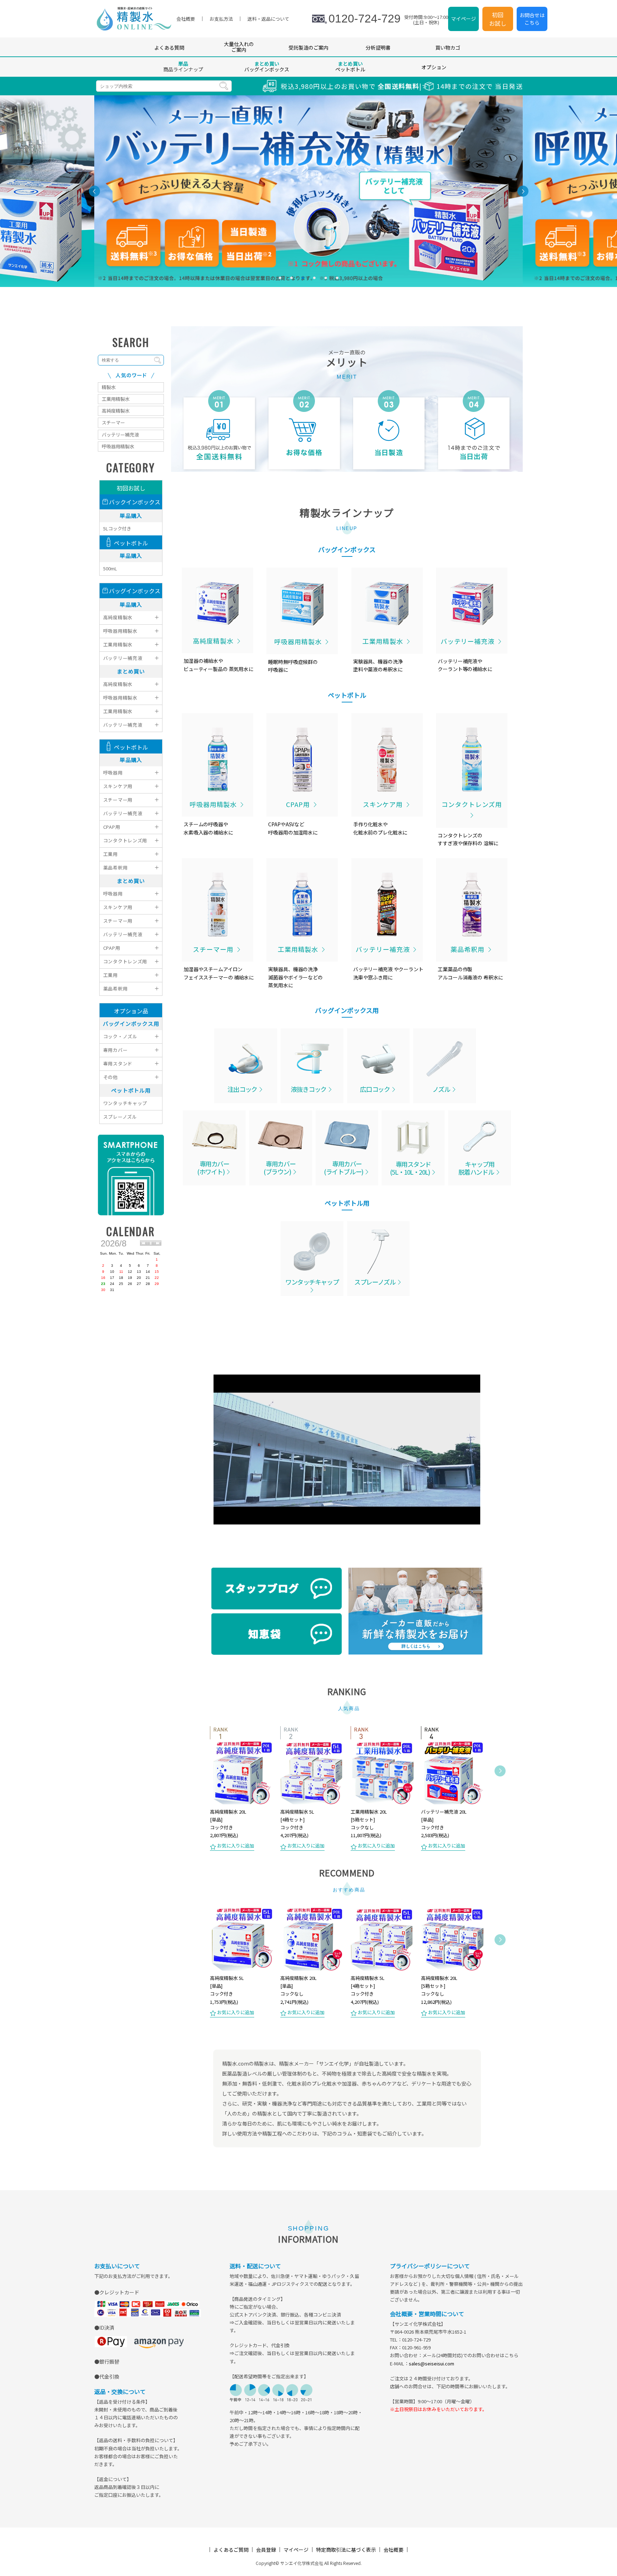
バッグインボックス (267, 66)
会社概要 (393, 2550)
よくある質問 (169, 47)
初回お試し (498, 19)
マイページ (463, 19)
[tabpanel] (308, 191)
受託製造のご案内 (308, 47)
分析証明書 (378, 47)
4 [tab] (314, 278)
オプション (434, 67)
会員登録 (266, 2550)
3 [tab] (303, 278)
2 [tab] (291, 278)
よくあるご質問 (231, 2550)
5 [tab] (326, 278)
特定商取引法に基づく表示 (346, 2550)
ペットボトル (350, 66)
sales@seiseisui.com (432, 2363)
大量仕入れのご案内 (239, 47)
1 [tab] (280, 278)
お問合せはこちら (532, 19)
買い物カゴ (448, 47)
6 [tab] (337, 278)
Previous (201, 1789)
